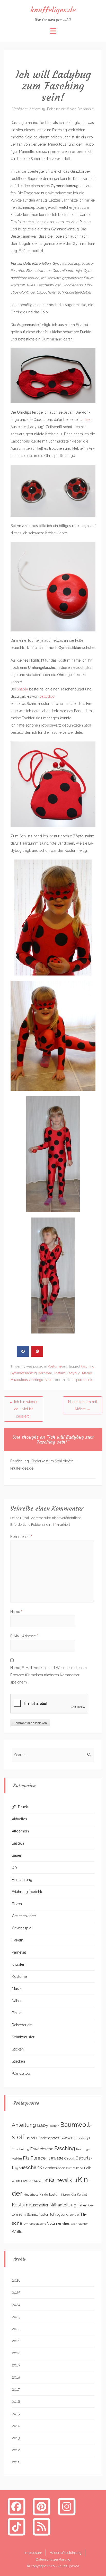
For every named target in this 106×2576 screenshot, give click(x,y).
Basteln (18, 1843)
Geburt (69, 2158)
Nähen (17, 2001)
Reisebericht (22, 2025)
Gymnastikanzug (24, 1373)
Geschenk (31, 2167)
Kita (73, 2195)
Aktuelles (19, 1819)
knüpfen (19, 1964)
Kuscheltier (39, 2205)
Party (23, 2215)
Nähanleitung (63, 2205)
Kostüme (55, 1366)
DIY (15, 1868)
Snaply (22, 689)
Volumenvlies (58, 2223)
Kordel (82, 2194)
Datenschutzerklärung (53, 2559)
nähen (82, 2205)
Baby (43, 2125)
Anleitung (24, 2125)
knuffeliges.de (53, 10)
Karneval (45, 1373)
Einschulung (22, 1880)
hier (88, 420)
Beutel (30, 2138)
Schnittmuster (23, 2037)
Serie (48, 1380)
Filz (26, 2158)
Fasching (87, 1366)
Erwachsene (42, 2149)
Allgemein (20, 1831)
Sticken (18, 2049)
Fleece (38, 2158)
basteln (54, 2126)
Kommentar (21, 1537)
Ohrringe (36, 1380)
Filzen (17, 1904)
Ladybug (74, 1373)
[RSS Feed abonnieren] (42, 2526)
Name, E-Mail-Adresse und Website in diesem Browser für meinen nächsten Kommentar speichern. (48, 1675)
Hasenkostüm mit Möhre (83, 1405)
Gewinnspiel (22, 1928)
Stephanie (86, 109)
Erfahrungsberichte (28, 1892)
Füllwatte (55, 2158)
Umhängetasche (35, 2224)
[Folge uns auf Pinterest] (42, 2506)
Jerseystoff (38, 2181)
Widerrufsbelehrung (66, 2553)
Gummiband (75, 2168)
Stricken (18, 2061)
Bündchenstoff (48, 2138)
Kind (73, 2181)
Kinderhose (31, 2195)
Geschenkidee (24, 1916)
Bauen (17, 1855)
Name (16, 1612)
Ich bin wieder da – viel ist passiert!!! (24, 1409)
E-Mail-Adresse (24, 1636)
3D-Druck (20, 1807)
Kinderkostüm (50, 2194)
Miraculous (19, 1380)
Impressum (33, 2553)
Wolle (17, 2232)
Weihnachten (80, 2224)
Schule (74, 2215)
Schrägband (59, 2214)
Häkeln (17, 1940)
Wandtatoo (21, 2073)
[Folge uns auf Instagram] (67, 2506)
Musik (17, 1989)
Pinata (17, 2013)
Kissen (65, 2195)
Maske (87, 1373)
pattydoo (47, 696)
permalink (84, 1380)
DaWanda (67, 2138)
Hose (24, 2181)
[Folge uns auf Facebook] (16, 2506)
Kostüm (59, 1373)
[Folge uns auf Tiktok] (16, 2526)
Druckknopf (82, 2138)
